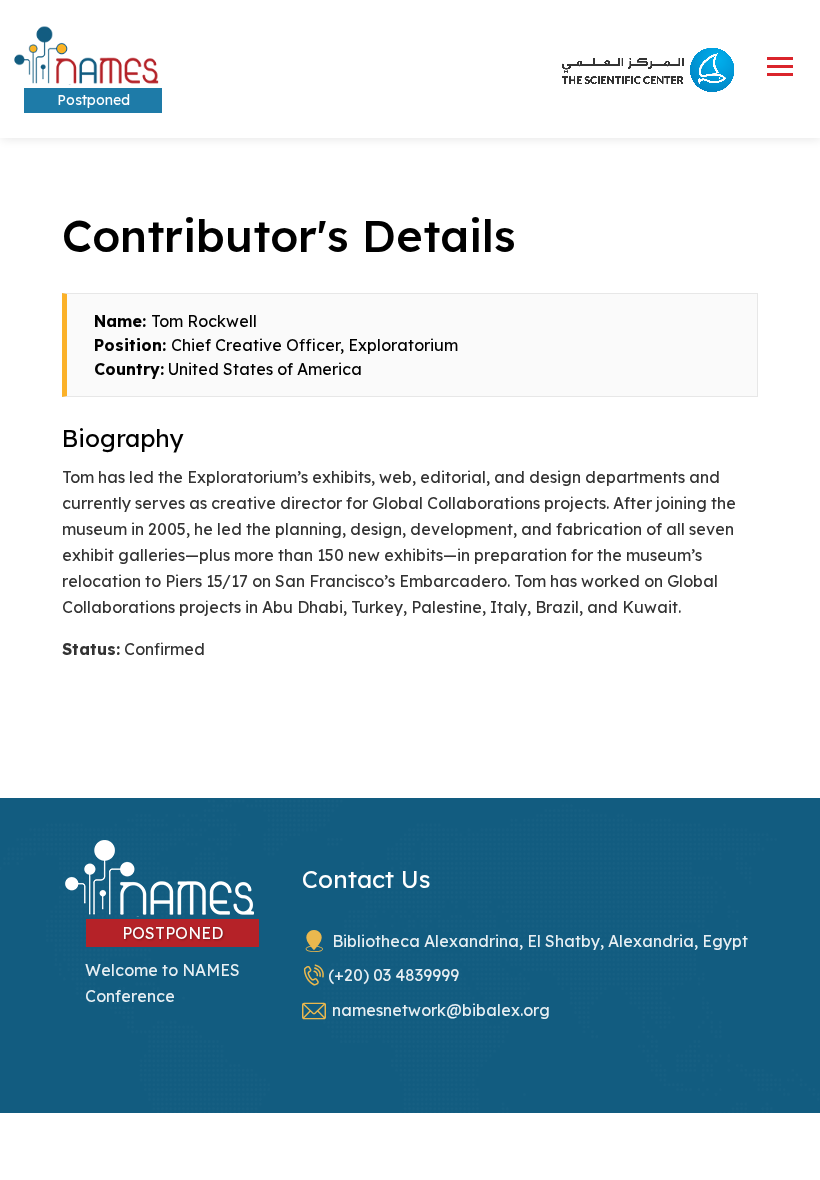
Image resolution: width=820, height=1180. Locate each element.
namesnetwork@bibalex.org (441, 1010)
